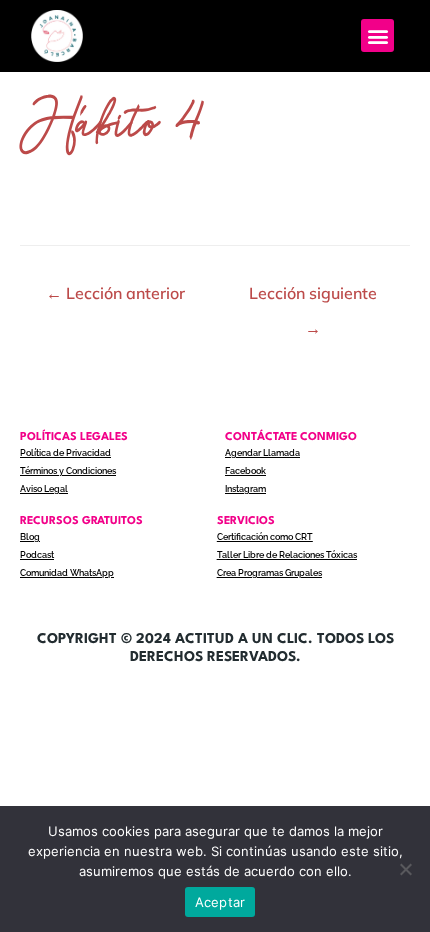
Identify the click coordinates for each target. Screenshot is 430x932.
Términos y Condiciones (68, 471)
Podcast (37, 555)
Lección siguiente (313, 298)
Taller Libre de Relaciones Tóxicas (287, 555)
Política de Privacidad (65, 453)
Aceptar (220, 902)
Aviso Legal (44, 489)
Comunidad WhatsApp (67, 573)
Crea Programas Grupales (269, 573)
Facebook (245, 471)
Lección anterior (115, 293)
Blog (30, 537)
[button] (377, 35)
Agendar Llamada (262, 453)
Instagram (245, 489)
